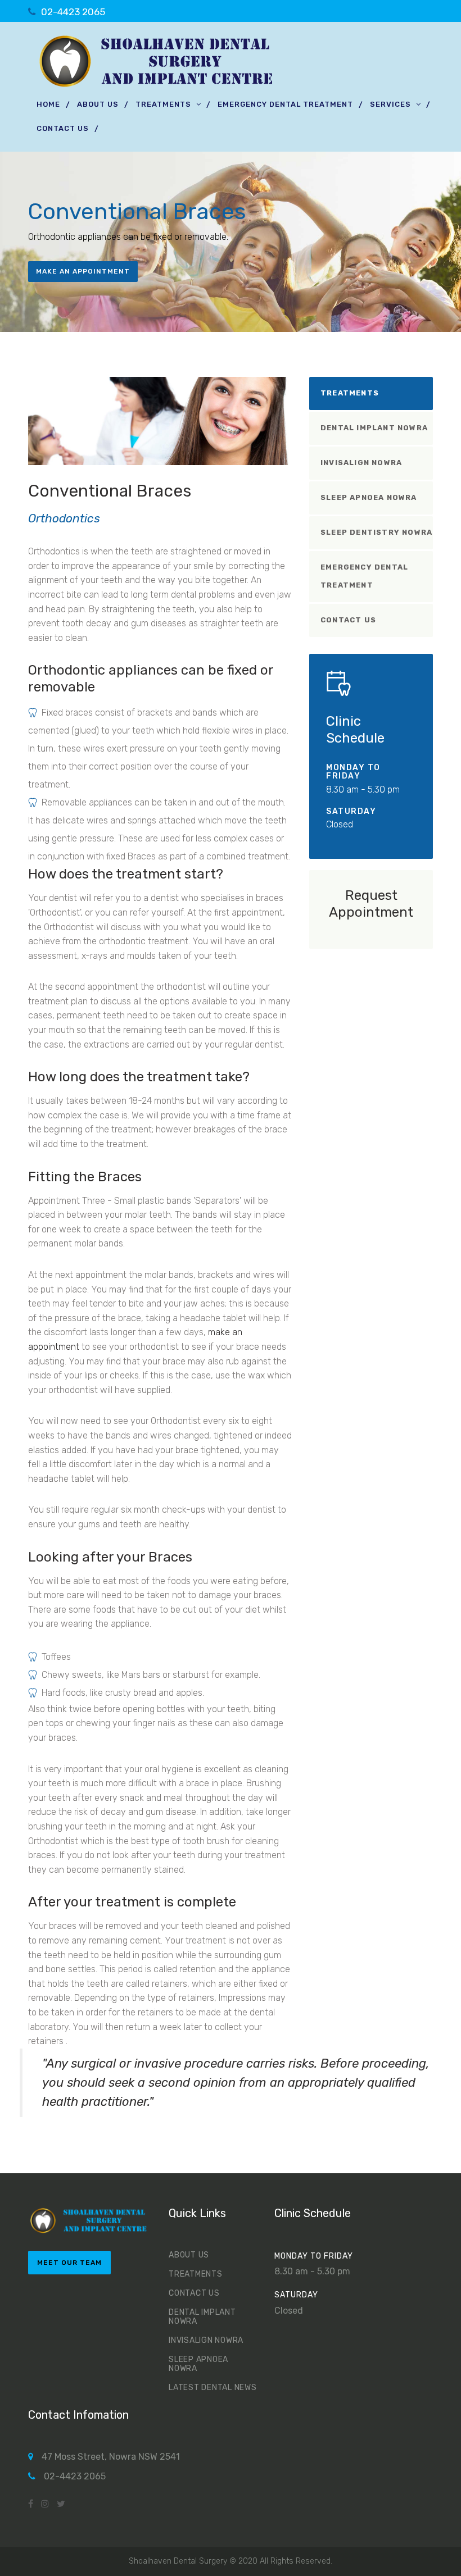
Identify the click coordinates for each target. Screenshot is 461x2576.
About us (98, 104)
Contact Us (63, 128)
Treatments (163, 104)
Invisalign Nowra (361, 463)
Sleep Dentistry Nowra (376, 532)
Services (390, 104)
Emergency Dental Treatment (285, 104)
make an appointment (83, 271)
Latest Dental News (213, 2388)
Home (48, 104)
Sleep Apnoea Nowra (369, 497)
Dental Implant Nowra (374, 428)
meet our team (69, 2263)
